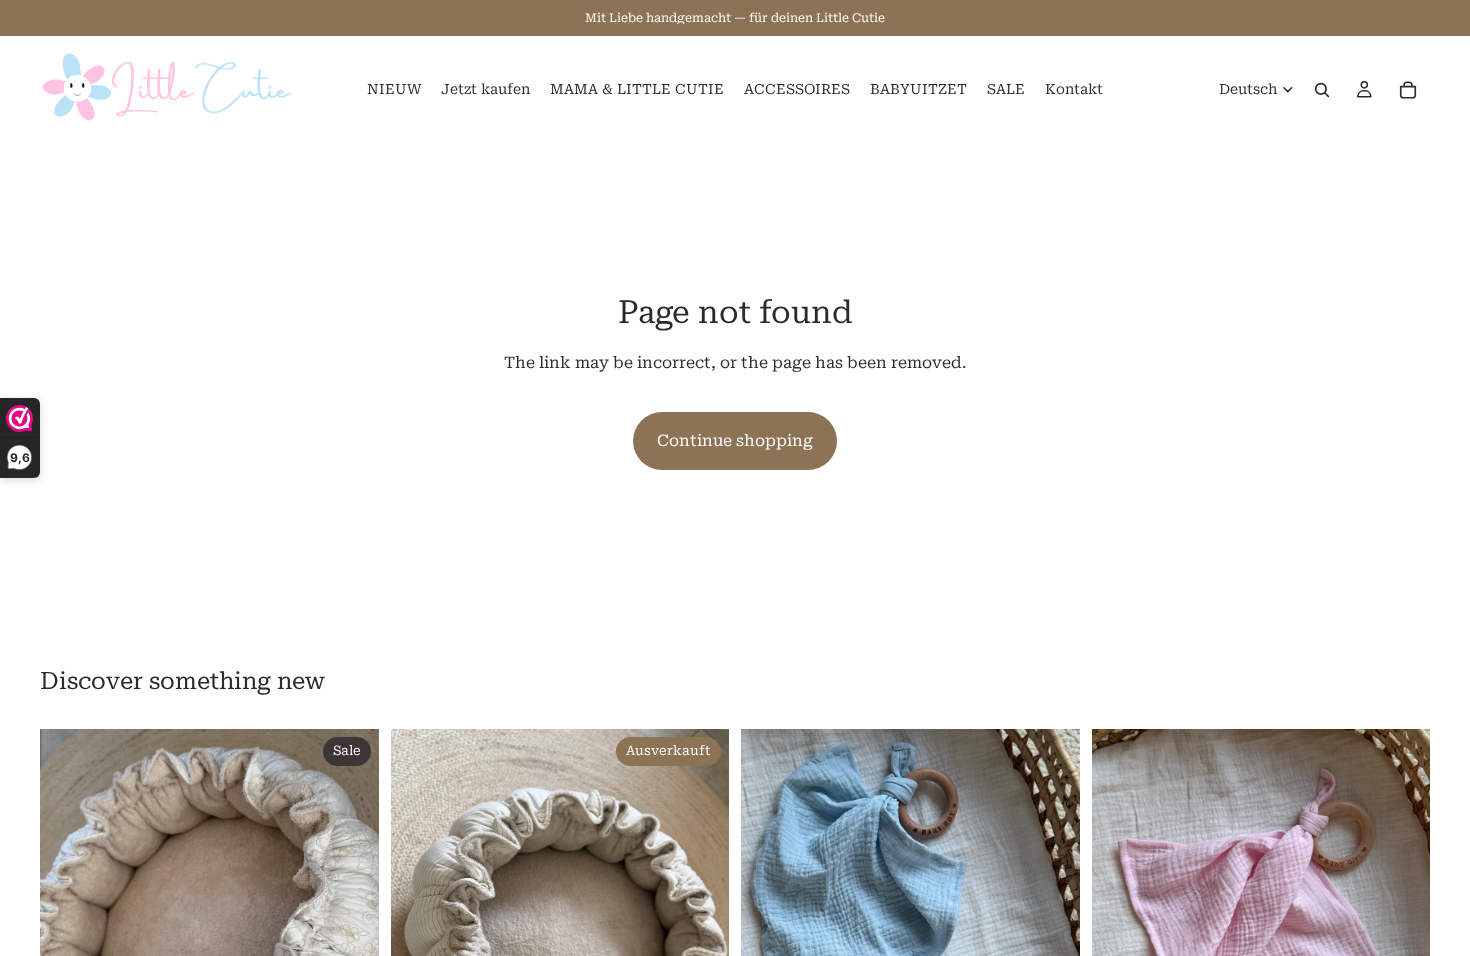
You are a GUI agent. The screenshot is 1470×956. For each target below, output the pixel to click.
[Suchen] (1322, 90)
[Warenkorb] (1408, 90)
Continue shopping (735, 440)
